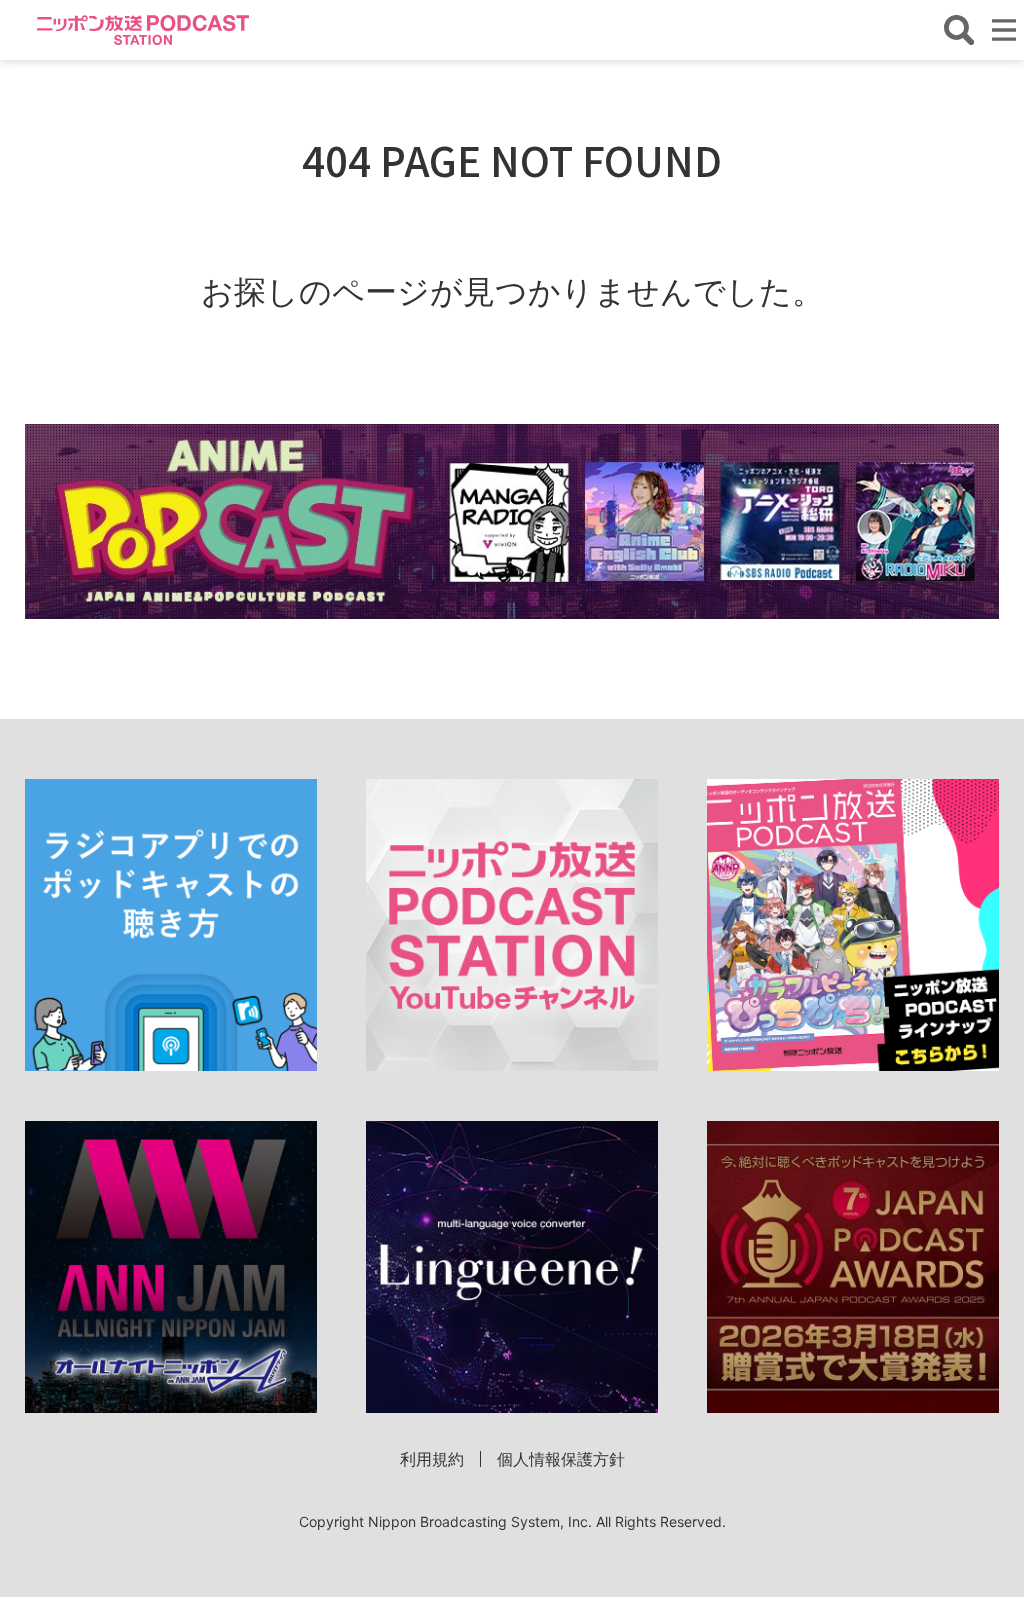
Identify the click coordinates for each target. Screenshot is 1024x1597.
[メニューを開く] (1004, 30)
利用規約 (432, 1459)
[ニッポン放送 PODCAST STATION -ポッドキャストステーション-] (143, 29)
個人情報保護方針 (561, 1459)
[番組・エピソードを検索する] (959, 30)
